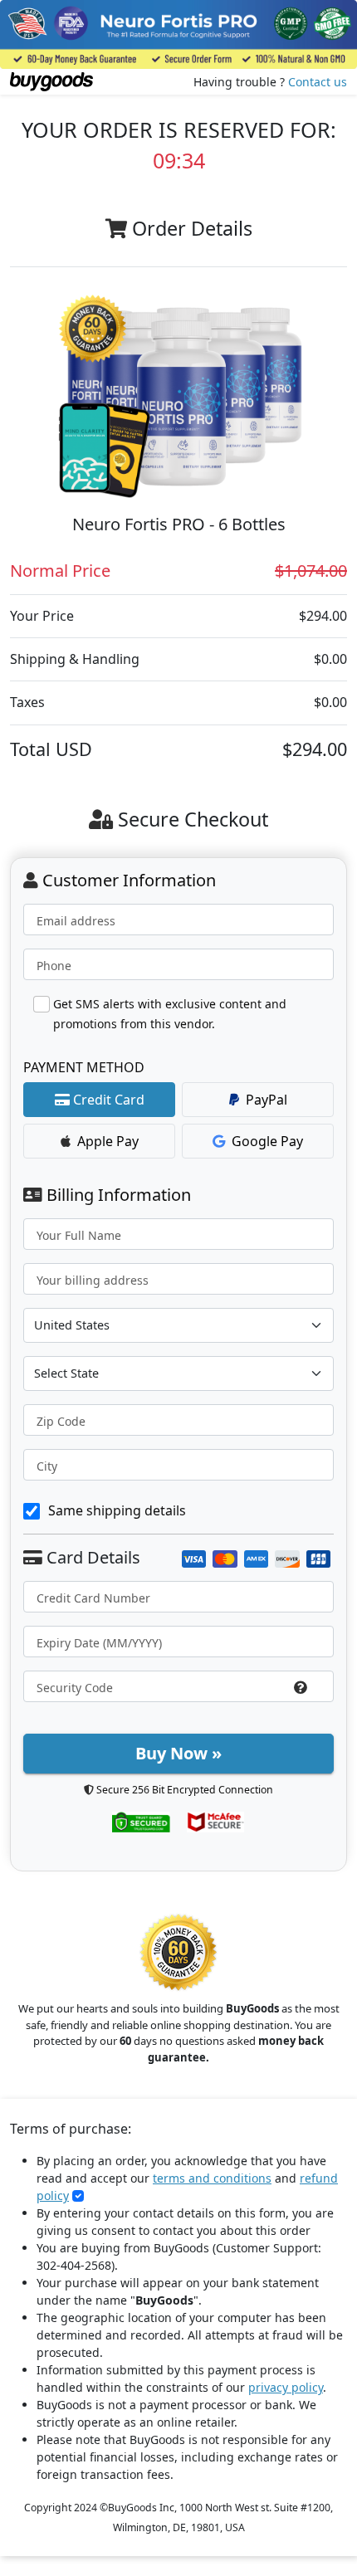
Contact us (318, 82)
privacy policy (286, 2387)
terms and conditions (212, 2178)
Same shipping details (117, 1510)
